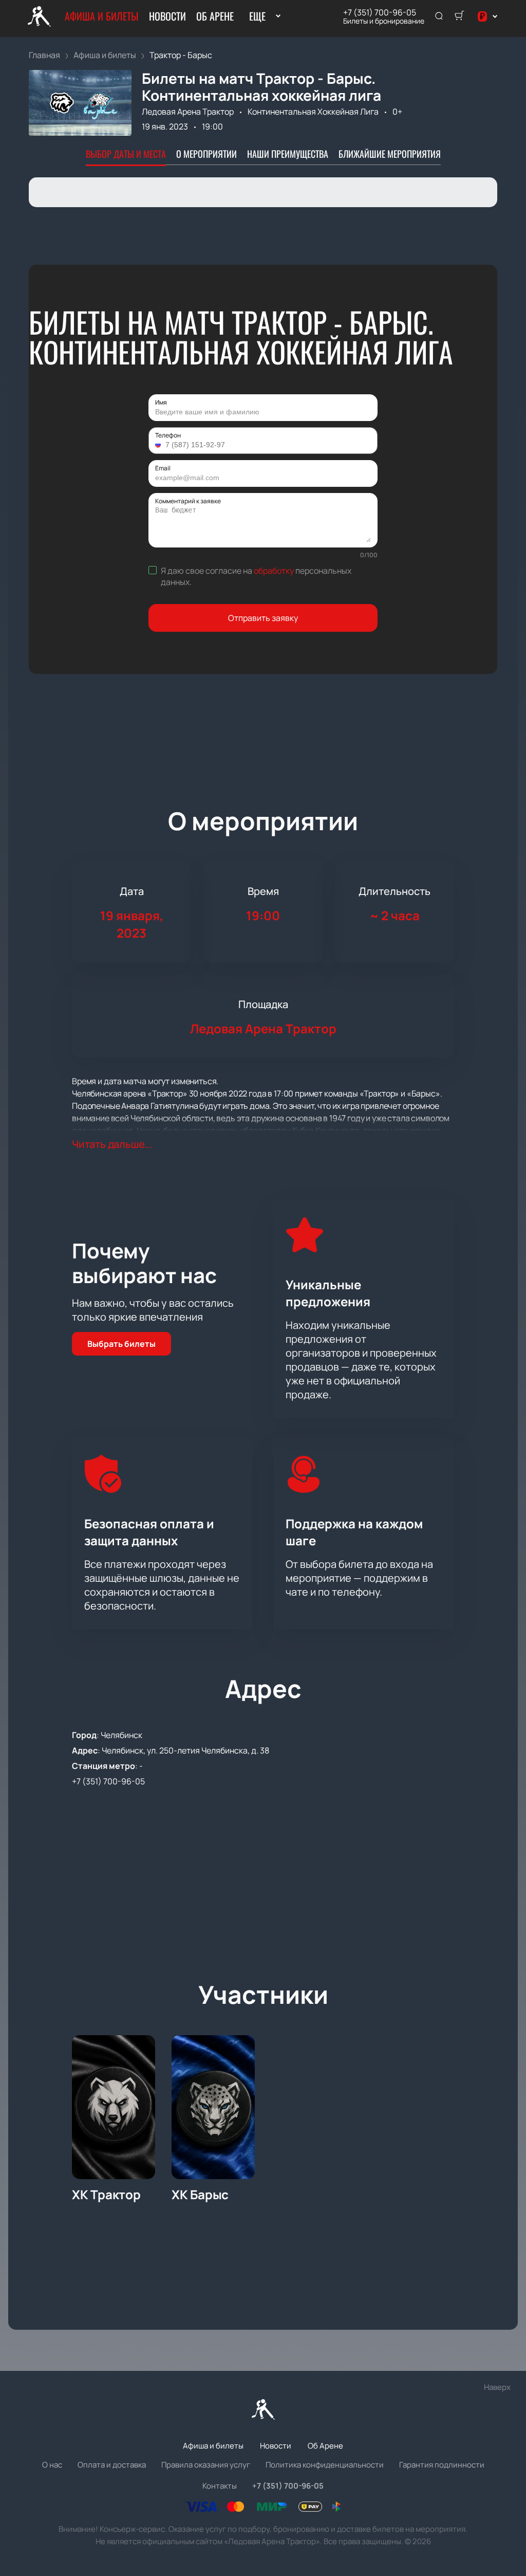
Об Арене (215, 16)
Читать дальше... (112, 1144)
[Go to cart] (459, 16)
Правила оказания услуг (206, 2465)
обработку (274, 571)
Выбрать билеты (121, 1344)
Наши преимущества (288, 154)
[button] (159, 445)
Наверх (497, 2387)
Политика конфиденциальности (325, 2465)
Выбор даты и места (126, 154)
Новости (167, 16)
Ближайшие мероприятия (390, 154)
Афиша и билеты (102, 16)
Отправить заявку (263, 618)
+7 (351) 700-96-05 (380, 12)
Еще (257, 16)
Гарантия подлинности (442, 2465)
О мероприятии (206, 154)
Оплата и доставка (112, 2465)
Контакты (220, 2486)
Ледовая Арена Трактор (188, 112)
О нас (52, 2465)
